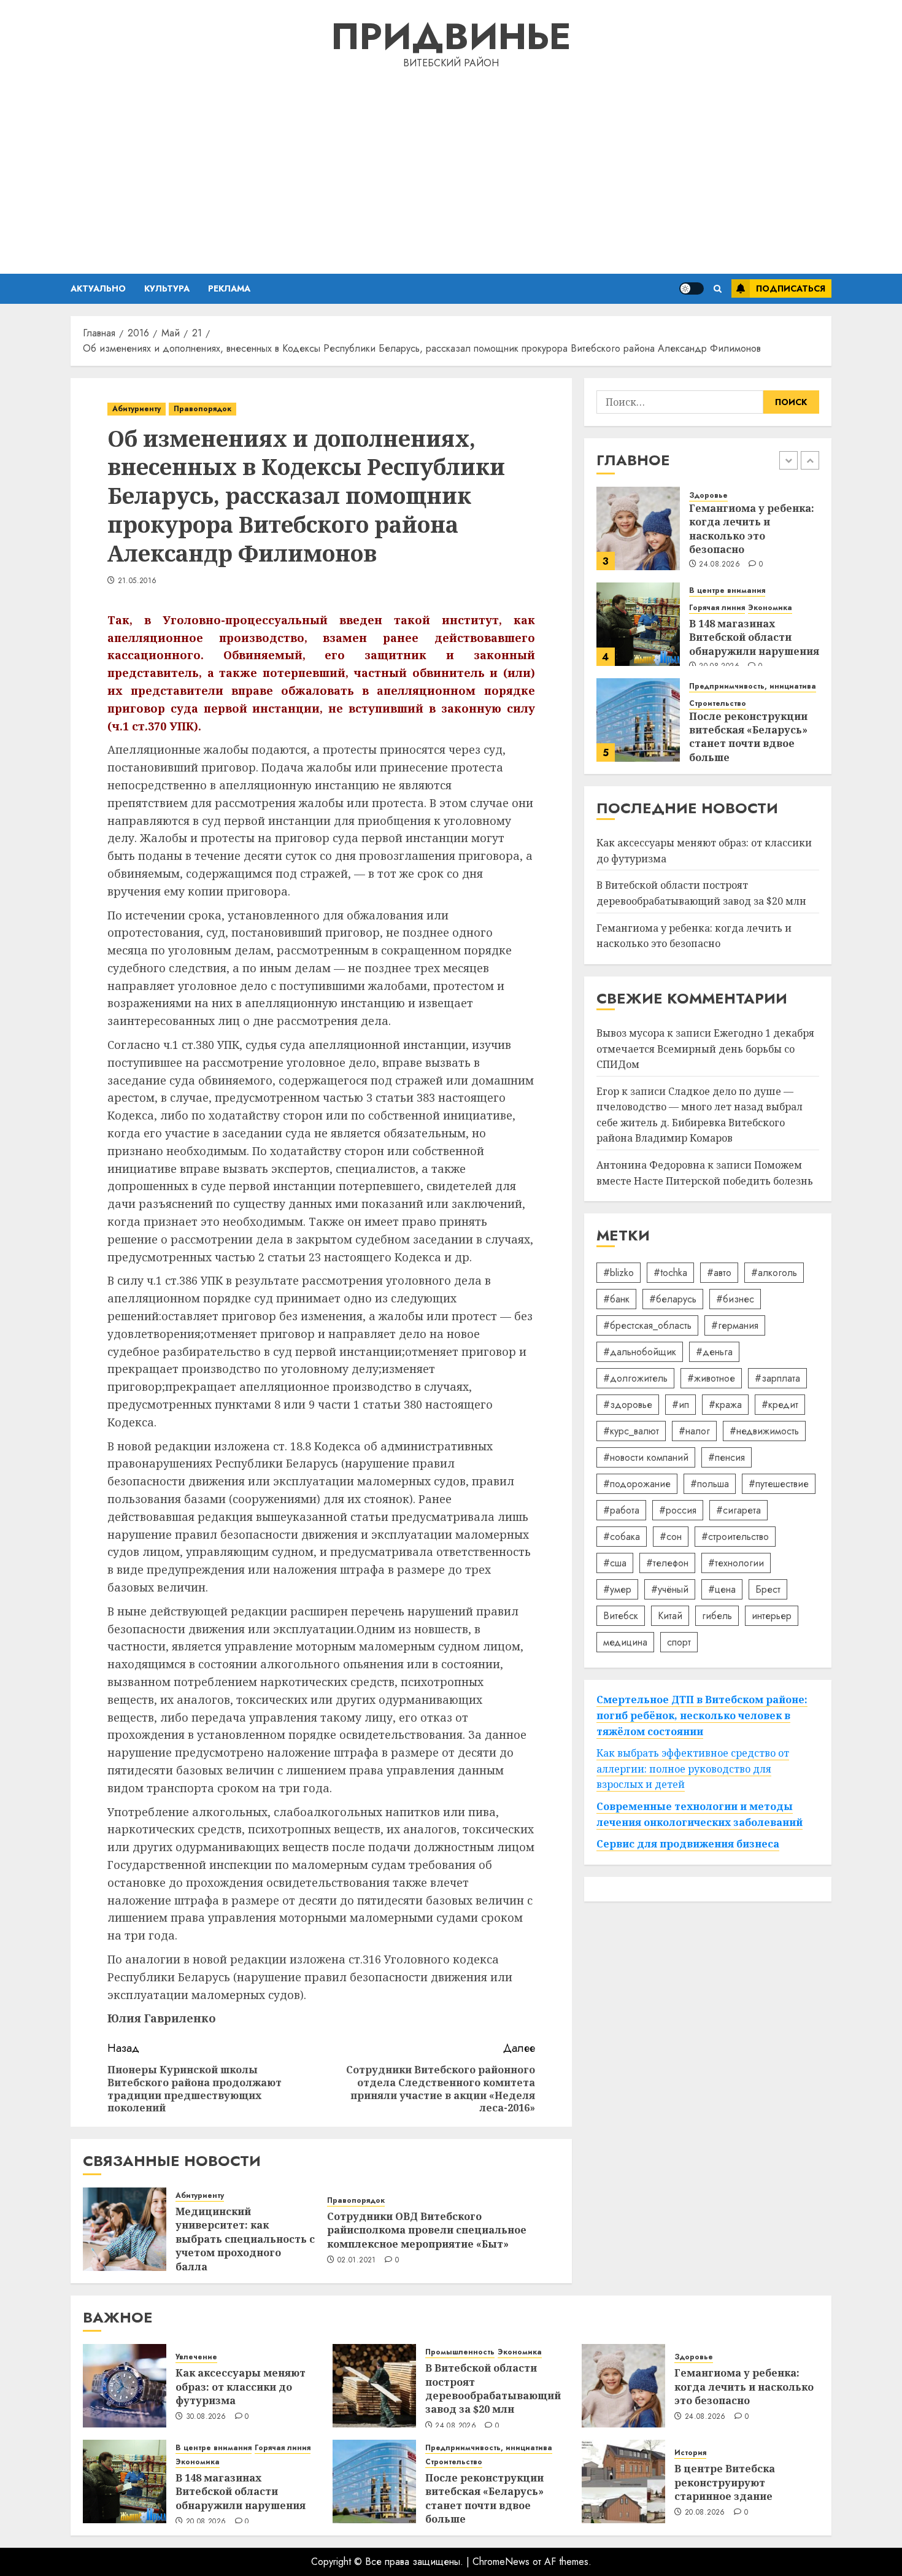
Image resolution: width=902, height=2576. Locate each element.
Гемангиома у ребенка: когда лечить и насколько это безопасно (752, 528)
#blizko (619, 1273)
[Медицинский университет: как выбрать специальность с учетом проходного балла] (125, 2229)
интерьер (772, 1616)
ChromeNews (501, 2562)
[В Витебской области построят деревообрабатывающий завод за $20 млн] (374, 2386)
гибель (717, 1616)
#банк (616, 1299)
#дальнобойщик (640, 1352)
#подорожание (637, 1484)
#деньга (714, 1352)
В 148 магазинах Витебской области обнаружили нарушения (754, 637)
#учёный (670, 1589)
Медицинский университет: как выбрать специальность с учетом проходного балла (245, 2239)
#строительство (735, 1537)
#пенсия (727, 1457)
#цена (722, 1589)
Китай (670, 1616)
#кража (725, 1405)
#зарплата (777, 1378)
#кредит (780, 1405)
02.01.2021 (357, 2261)
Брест (768, 1589)
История (690, 2453)
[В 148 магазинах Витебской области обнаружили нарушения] (638, 624)
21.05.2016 (137, 581)
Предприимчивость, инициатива (753, 687)
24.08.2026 (719, 565)
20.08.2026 (206, 2522)
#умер (617, 1589)
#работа (621, 1510)
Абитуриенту (137, 409)
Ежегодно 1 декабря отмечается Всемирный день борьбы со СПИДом (705, 1049)
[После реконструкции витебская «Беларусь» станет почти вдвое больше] (638, 720)
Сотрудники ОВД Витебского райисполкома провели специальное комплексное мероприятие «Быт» (427, 2230)
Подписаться (791, 288)
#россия (678, 1510)
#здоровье (628, 1405)
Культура (167, 288)
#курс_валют (631, 1431)
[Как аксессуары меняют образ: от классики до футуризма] (125, 2386)
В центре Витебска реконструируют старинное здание (725, 2482)
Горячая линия (717, 608)
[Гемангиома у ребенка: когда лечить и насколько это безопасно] (638, 528)
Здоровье (708, 495)
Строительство (718, 704)
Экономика (770, 608)
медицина (625, 1642)
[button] (718, 289)
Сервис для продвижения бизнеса (688, 1844)
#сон (671, 1537)
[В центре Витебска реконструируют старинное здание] (623, 2481)
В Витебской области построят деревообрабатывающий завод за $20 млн (493, 2388)
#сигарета (738, 1510)
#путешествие (779, 1484)
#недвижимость (764, 1431)
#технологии (736, 1563)
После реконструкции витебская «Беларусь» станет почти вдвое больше (748, 737)
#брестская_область (647, 1325)
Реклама (229, 288)
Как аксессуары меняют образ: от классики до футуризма (241, 2387)
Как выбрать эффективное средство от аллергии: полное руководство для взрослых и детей (693, 1769)
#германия (735, 1325)
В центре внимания (727, 591)
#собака (622, 1537)
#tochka (670, 1273)
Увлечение (196, 2357)
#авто (719, 1273)
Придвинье (451, 37)
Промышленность (460, 2352)
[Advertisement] (451, 169)
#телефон (667, 1563)
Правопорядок (202, 409)
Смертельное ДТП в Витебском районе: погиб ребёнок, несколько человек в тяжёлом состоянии (702, 1715)
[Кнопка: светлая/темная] (692, 288)
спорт (679, 1642)
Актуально (98, 288)
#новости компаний (646, 1457)
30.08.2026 (206, 2417)
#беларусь (673, 1299)
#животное (711, 1378)
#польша (710, 1484)
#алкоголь (774, 1273)
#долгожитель (635, 1378)
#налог (694, 1431)
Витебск (621, 1616)
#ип (680, 1405)
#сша (615, 1563)
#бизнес (735, 1299)
